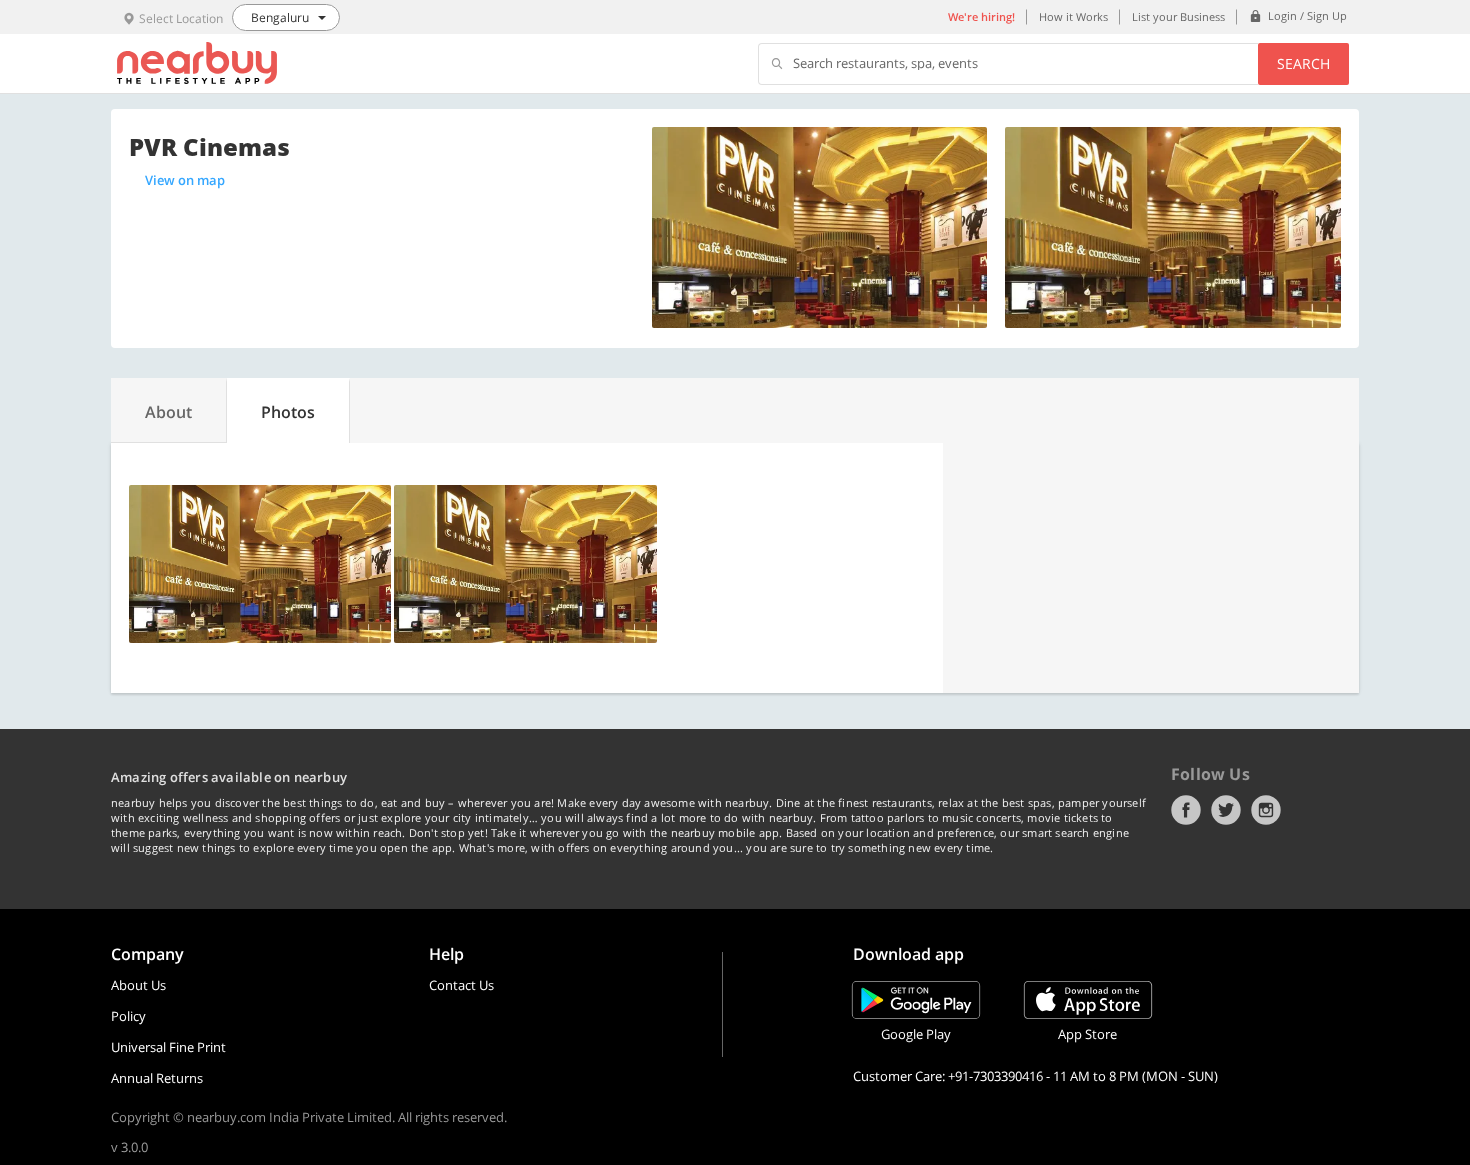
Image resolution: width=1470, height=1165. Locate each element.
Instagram (1266, 810)
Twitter (1226, 810)
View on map (185, 180)
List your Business (1178, 16)
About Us (138, 985)
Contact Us (461, 985)
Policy (128, 1016)
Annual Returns (157, 1078)
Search (1303, 63)
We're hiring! (981, 16)
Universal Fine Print (168, 1047)
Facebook (1186, 810)
